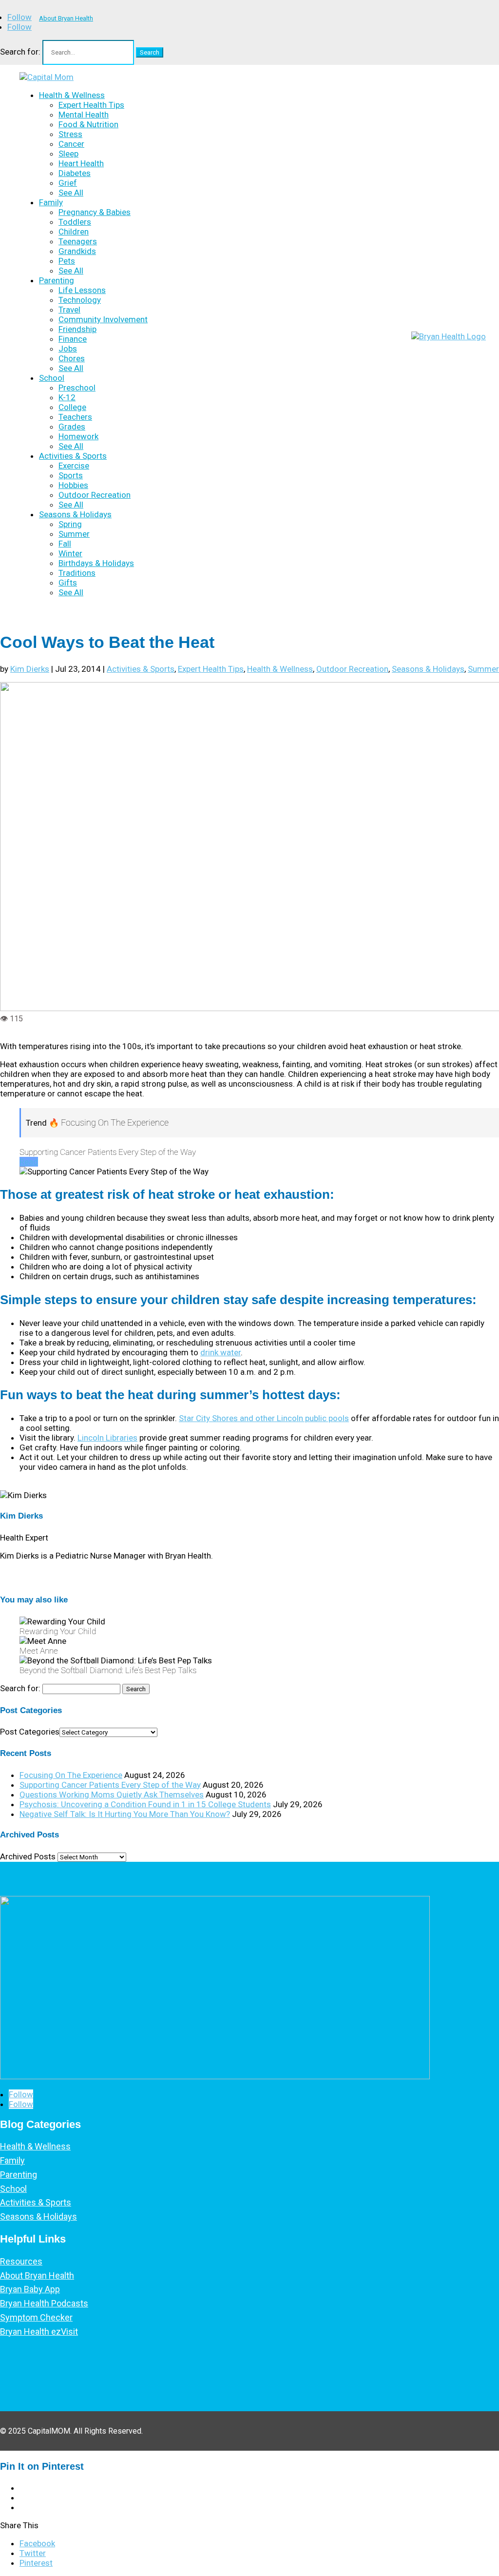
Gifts (68, 583)
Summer (74, 534)
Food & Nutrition (88, 124)
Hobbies (73, 485)
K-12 (67, 397)
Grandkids (77, 251)
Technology (80, 300)
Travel (69, 310)
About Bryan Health (66, 18)
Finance (73, 339)
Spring (70, 524)
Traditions (77, 573)
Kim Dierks (30, 669)
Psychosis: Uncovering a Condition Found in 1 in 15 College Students (145, 1804)
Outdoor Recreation (95, 495)
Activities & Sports (73, 456)
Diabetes (75, 173)
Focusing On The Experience (71, 1775)
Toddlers (75, 222)
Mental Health (84, 115)
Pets (67, 261)
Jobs (68, 349)
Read (29, 1162)
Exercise (74, 466)
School (52, 378)
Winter (70, 553)
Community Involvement (103, 319)
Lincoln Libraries (107, 1438)
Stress (70, 134)
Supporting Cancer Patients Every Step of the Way (110, 1785)
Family (51, 202)
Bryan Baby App (30, 2289)
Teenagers (78, 241)
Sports (71, 475)
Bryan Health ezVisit (39, 2332)
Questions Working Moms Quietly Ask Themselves (112, 1795)
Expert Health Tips (91, 105)
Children (74, 232)
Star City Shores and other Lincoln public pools (264, 1418)
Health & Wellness (72, 95)
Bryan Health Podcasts (44, 2303)
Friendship (77, 329)
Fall (65, 544)
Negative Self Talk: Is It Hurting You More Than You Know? (125, 1814)
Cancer (71, 144)
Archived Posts (28, 1856)
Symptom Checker (36, 2317)
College (72, 407)
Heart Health (81, 163)
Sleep (68, 154)
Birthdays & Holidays (96, 563)
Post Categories (30, 1732)
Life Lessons (82, 290)
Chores (72, 358)
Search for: (20, 52)
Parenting (57, 280)
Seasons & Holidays (75, 514)
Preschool (77, 388)
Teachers (75, 417)
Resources (21, 2261)
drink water (221, 1352)
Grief (68, 183)
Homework (78, 436)
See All (71, 193)
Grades (72, 427)
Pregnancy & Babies (95, 212)
